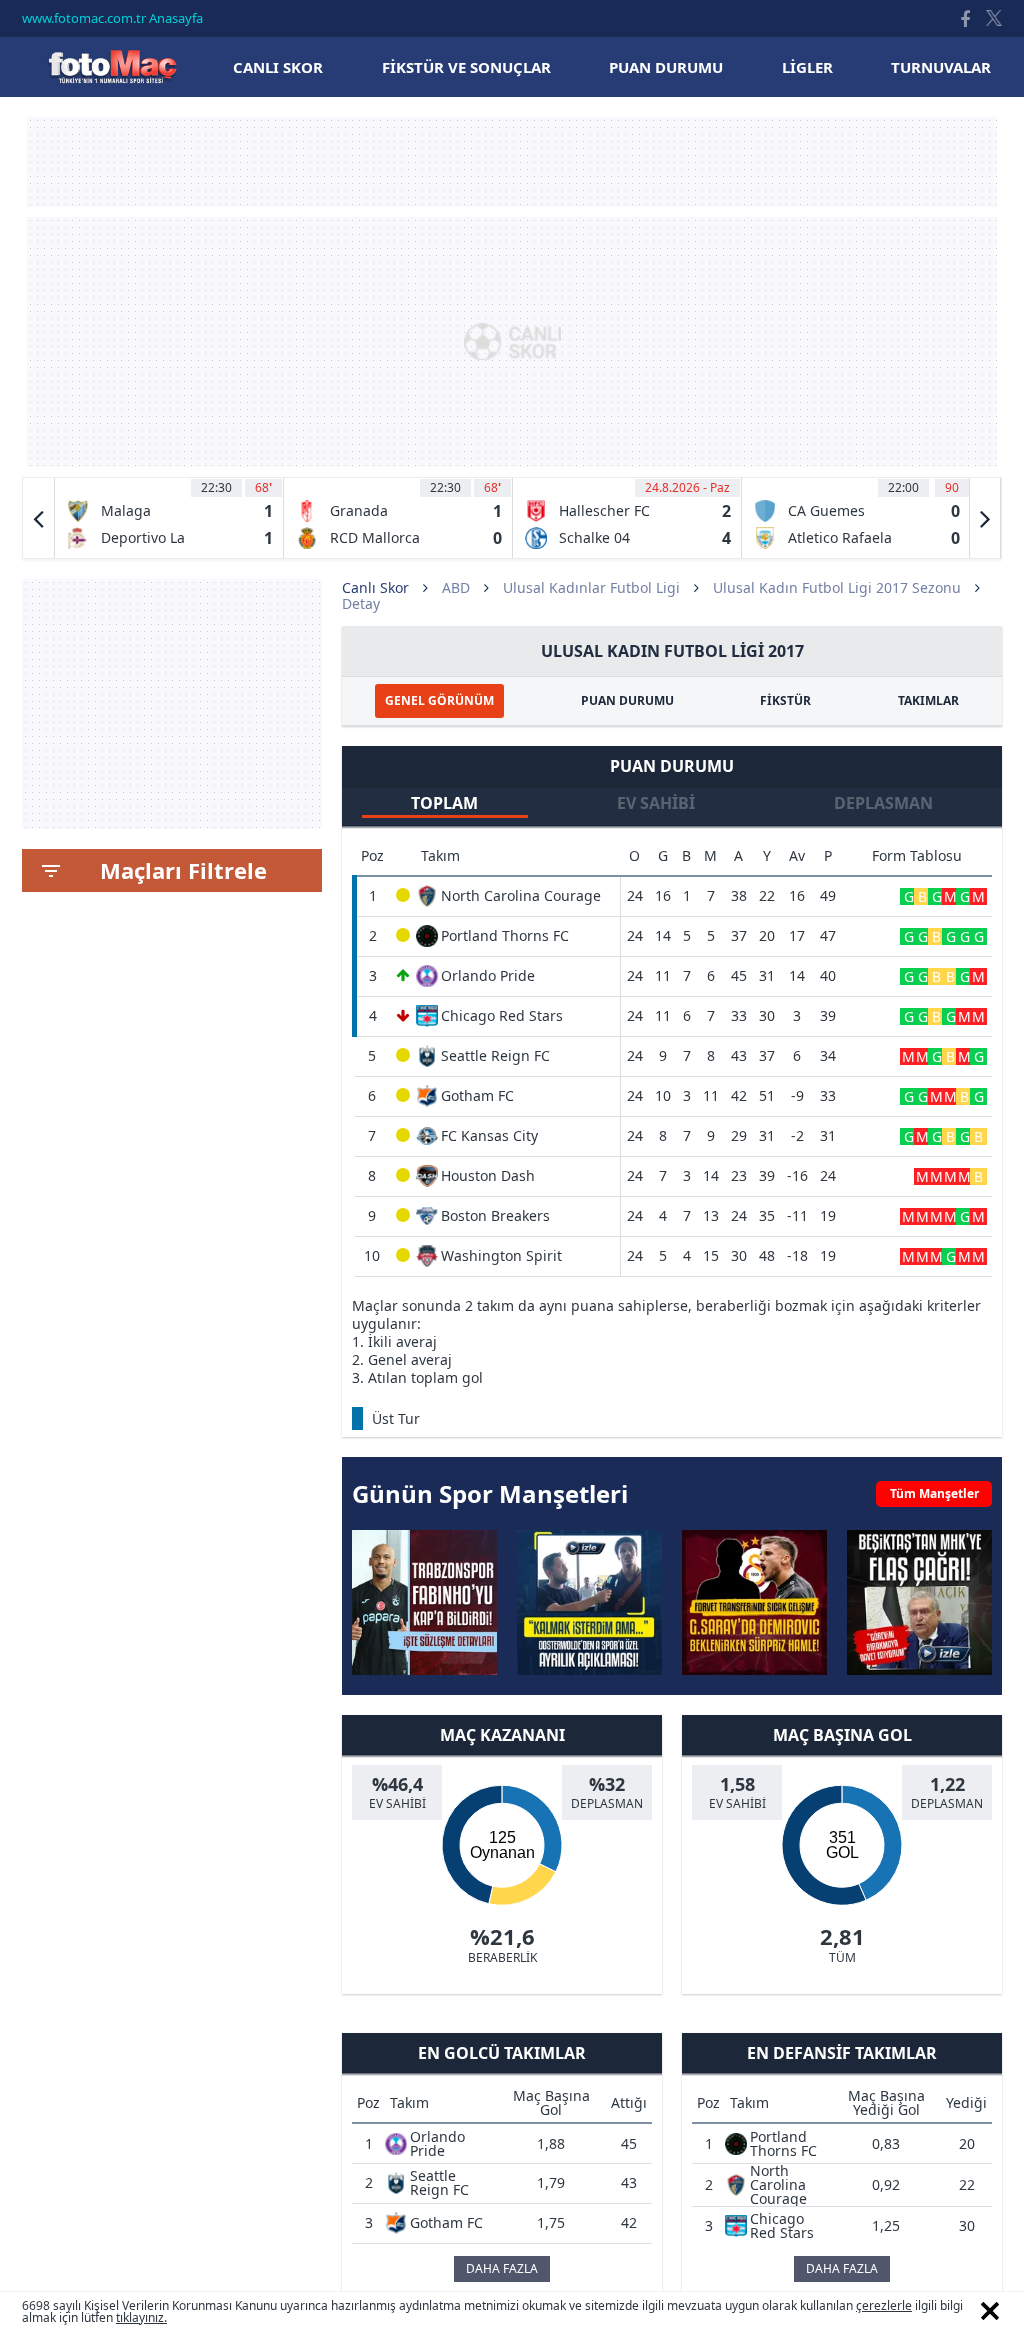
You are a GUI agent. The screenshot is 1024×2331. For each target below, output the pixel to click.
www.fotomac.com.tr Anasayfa (112, 18)
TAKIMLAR (928, 700)
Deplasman (883, 803)
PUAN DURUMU (627, 700)
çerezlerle (884, 2305)
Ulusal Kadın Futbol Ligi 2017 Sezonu (837, 587)
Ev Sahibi (656, 803)
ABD (456, 587)
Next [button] (985, 518)
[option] (169, 518)
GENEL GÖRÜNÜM (439, 700)
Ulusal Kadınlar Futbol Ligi (591, 587)
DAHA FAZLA (502, 2268)
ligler (807, 67)
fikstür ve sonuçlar (466, 67)
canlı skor (278, 67)
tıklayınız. (141, 2317)
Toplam (444, 803)
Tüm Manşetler (934, 1493)
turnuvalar (941, 67)
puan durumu (666, 67)
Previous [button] (39, 518)
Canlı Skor (112, 66)
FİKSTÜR (785, 700)
